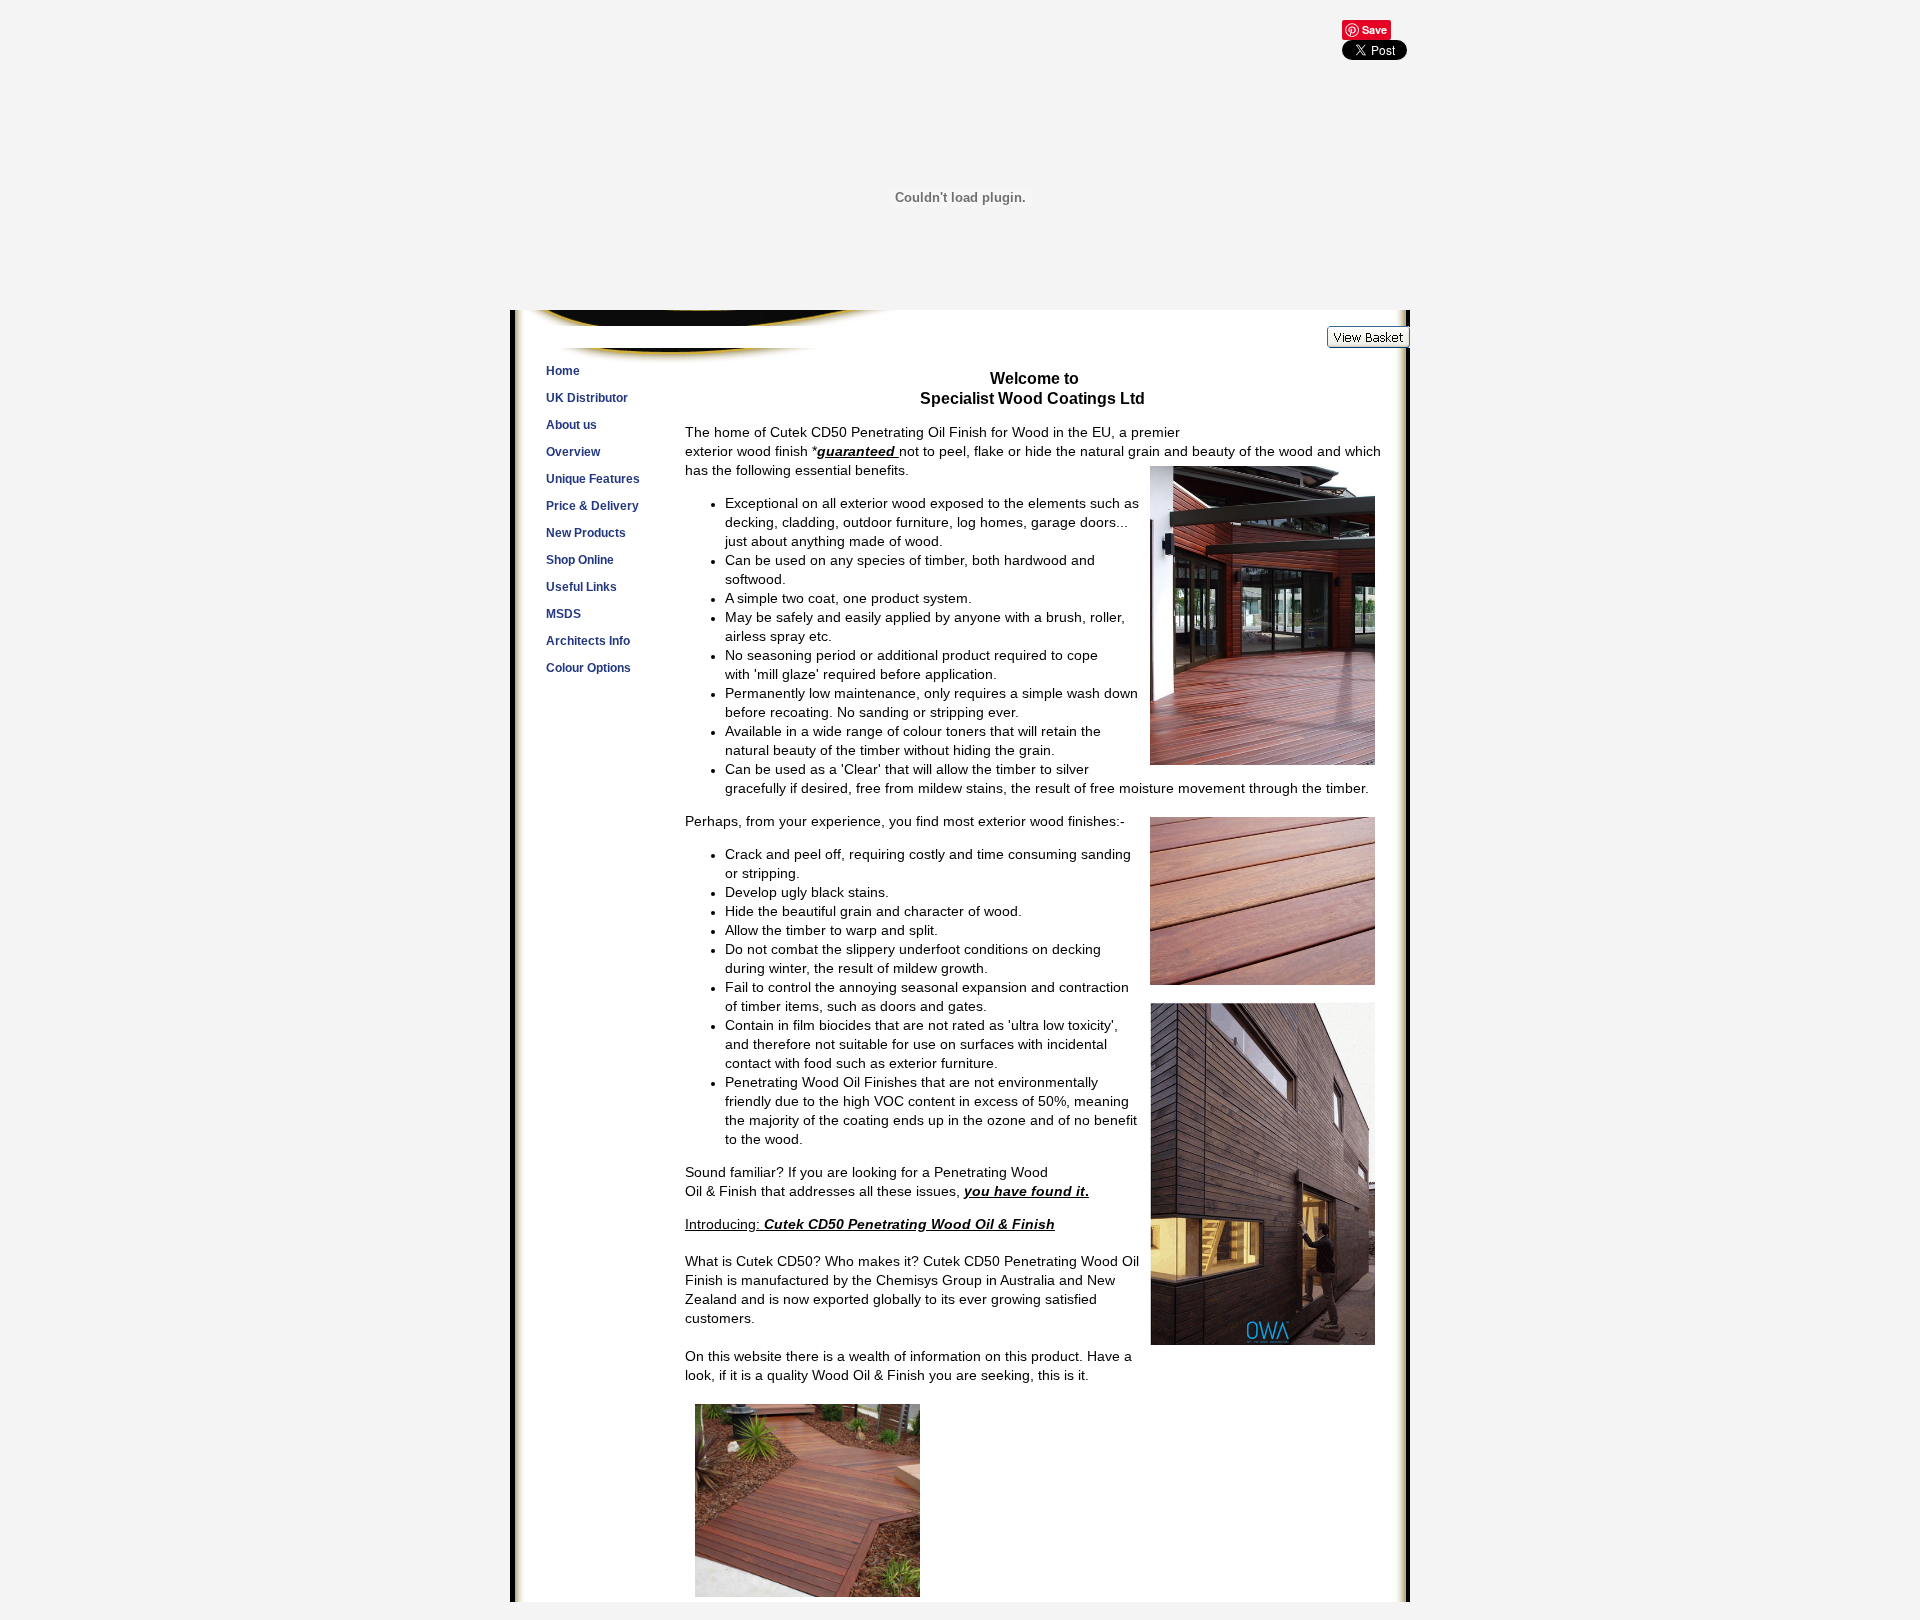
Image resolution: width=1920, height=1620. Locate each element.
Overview (573, 452)
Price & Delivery (592, 506)
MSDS (563, 614)
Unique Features (593, 479)
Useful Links (581, 587)
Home (563, 371)
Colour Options (588, 668)
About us (571, 425)
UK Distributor (587, 398)
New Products (586, 533)
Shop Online (580, 560)
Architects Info (588, 641)
